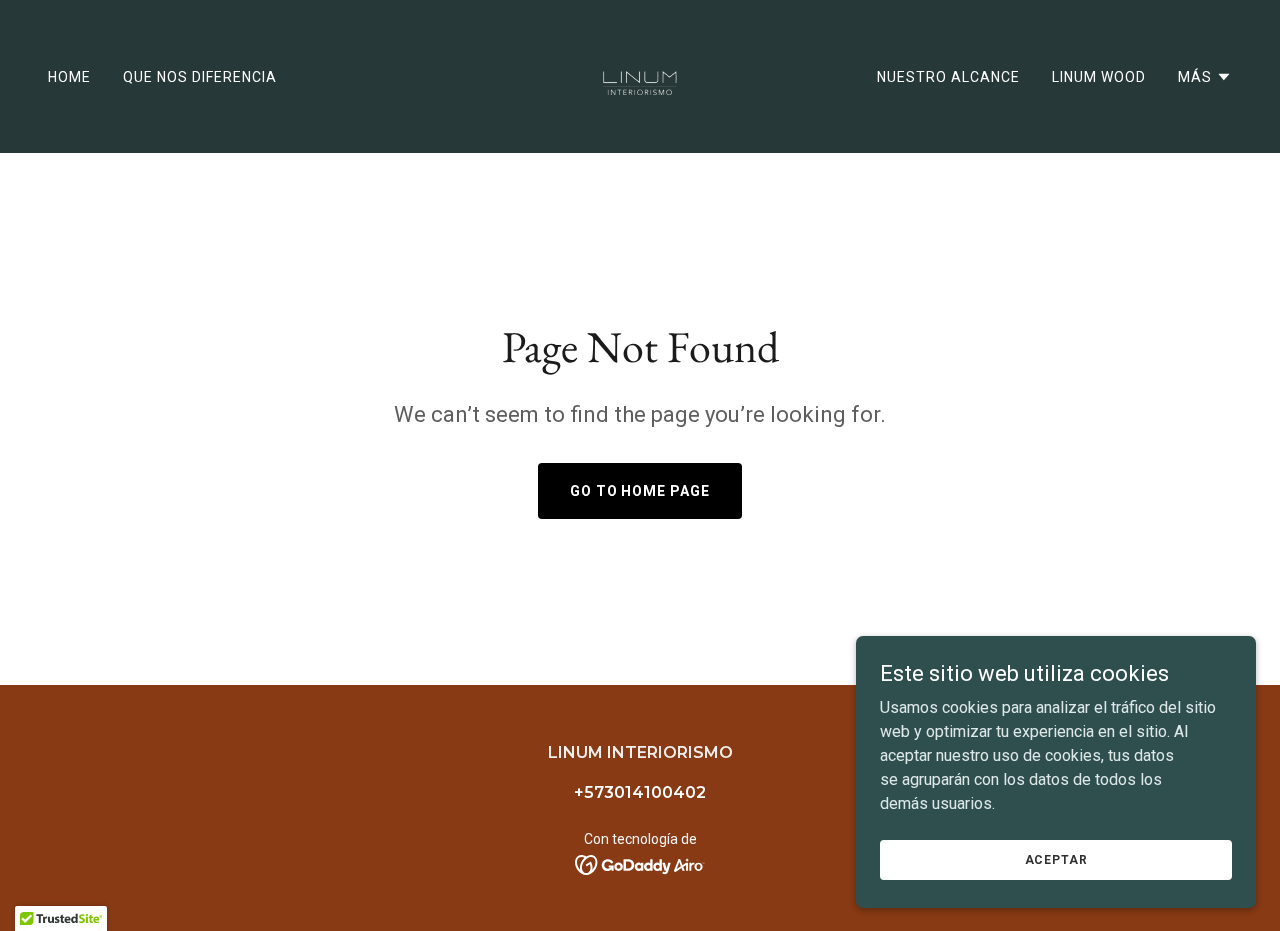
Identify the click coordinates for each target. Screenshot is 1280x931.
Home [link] (69, 77)
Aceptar (1056, 859)
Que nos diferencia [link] (200, 77)
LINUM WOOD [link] (1099, 77)
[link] (640, 75)
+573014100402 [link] (640, 792)
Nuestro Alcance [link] (948, 77)
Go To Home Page (640, 491)
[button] (1205, 77)
